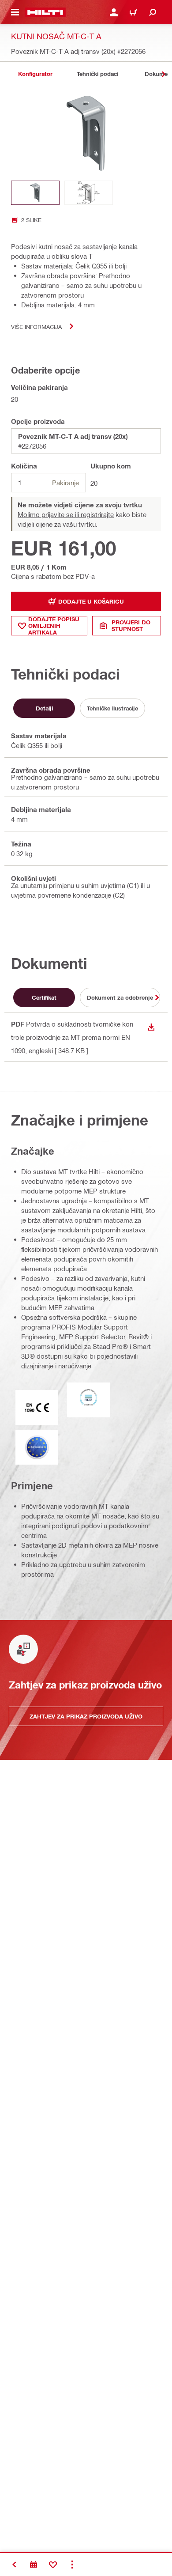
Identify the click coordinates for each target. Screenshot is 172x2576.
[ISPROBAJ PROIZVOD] (34, 2565)
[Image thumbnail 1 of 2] (35, 193)
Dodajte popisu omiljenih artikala (54, 626)
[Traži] (153, 12)
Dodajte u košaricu (91, 601)
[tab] (35, 74)
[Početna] (45, 12)
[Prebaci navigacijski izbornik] (15, 12)
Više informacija (36, 327)
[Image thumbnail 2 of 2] (89, 193)
